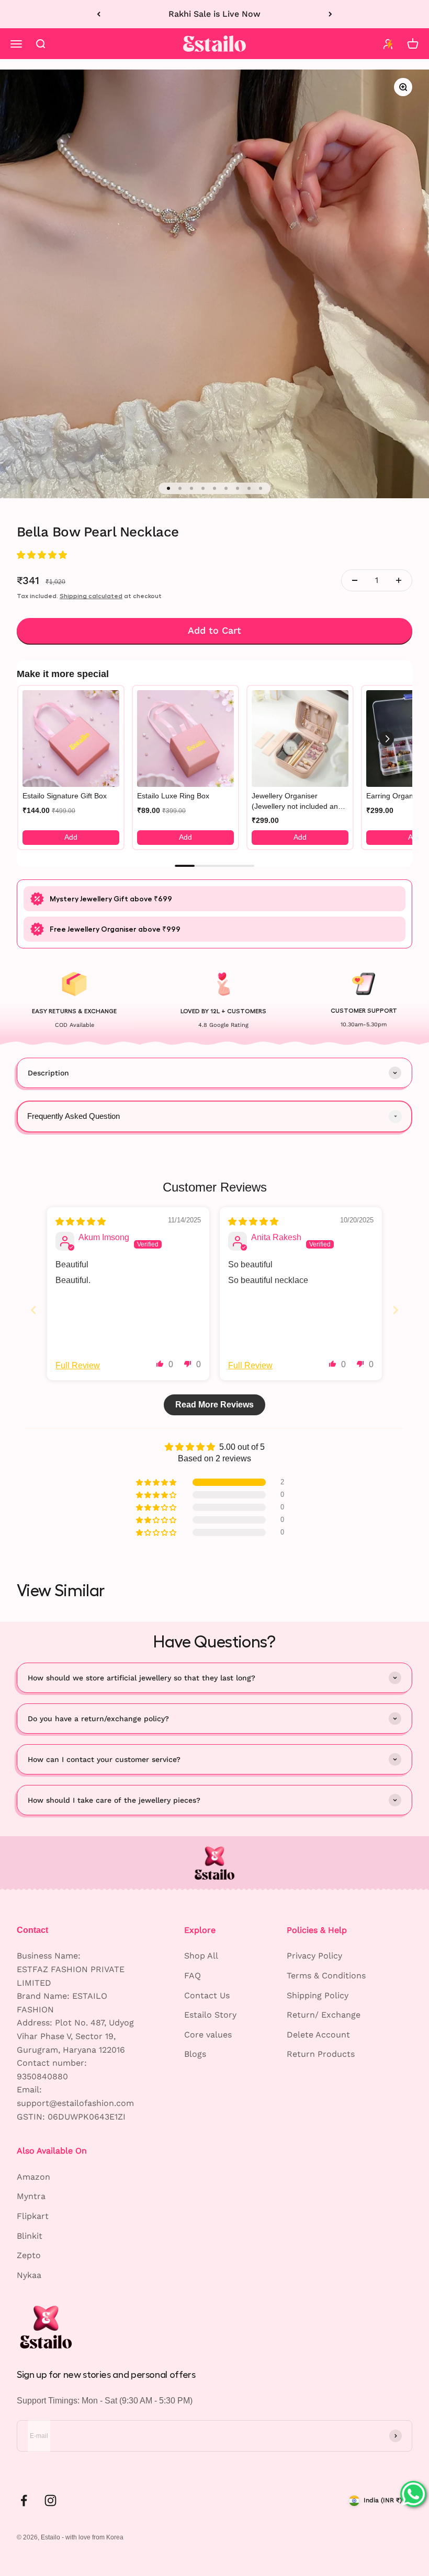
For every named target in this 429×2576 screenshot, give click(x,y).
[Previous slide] (33, 1310)
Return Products (321, 2054)
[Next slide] (396, 1310)
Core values (208, 2035)
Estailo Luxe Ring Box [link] (173, 796)
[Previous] (99, 14)
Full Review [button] (78, 1365)
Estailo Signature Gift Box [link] (65, 796)
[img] (81, 1222)
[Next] (330, 14)
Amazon (33, 2177)
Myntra (31, 2196)
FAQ (193, 1976)
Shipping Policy (318, 1995)
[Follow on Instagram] (50, 2500)
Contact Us (207, 1995)
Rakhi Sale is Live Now (214, 14)
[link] (71, 739)
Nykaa (29, 2275)
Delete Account (318, 2035)
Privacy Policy (314, 1956)
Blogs (195, 2054)
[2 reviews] (214, 555)
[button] (42, 555)
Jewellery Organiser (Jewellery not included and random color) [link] (297, 802)
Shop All (201, 1956)
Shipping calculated (91, 596)
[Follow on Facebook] (24, 2500)
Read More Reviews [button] (214, 1405)
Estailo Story (210, 2015)
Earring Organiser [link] (396, 796)
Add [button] (71, 837)
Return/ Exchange (324, 2015)
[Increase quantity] (399, 580)
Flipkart (33, 2216)
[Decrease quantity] (355, 580)
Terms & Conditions (326, 1976)
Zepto (29, 2255)
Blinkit (30, 2236)
